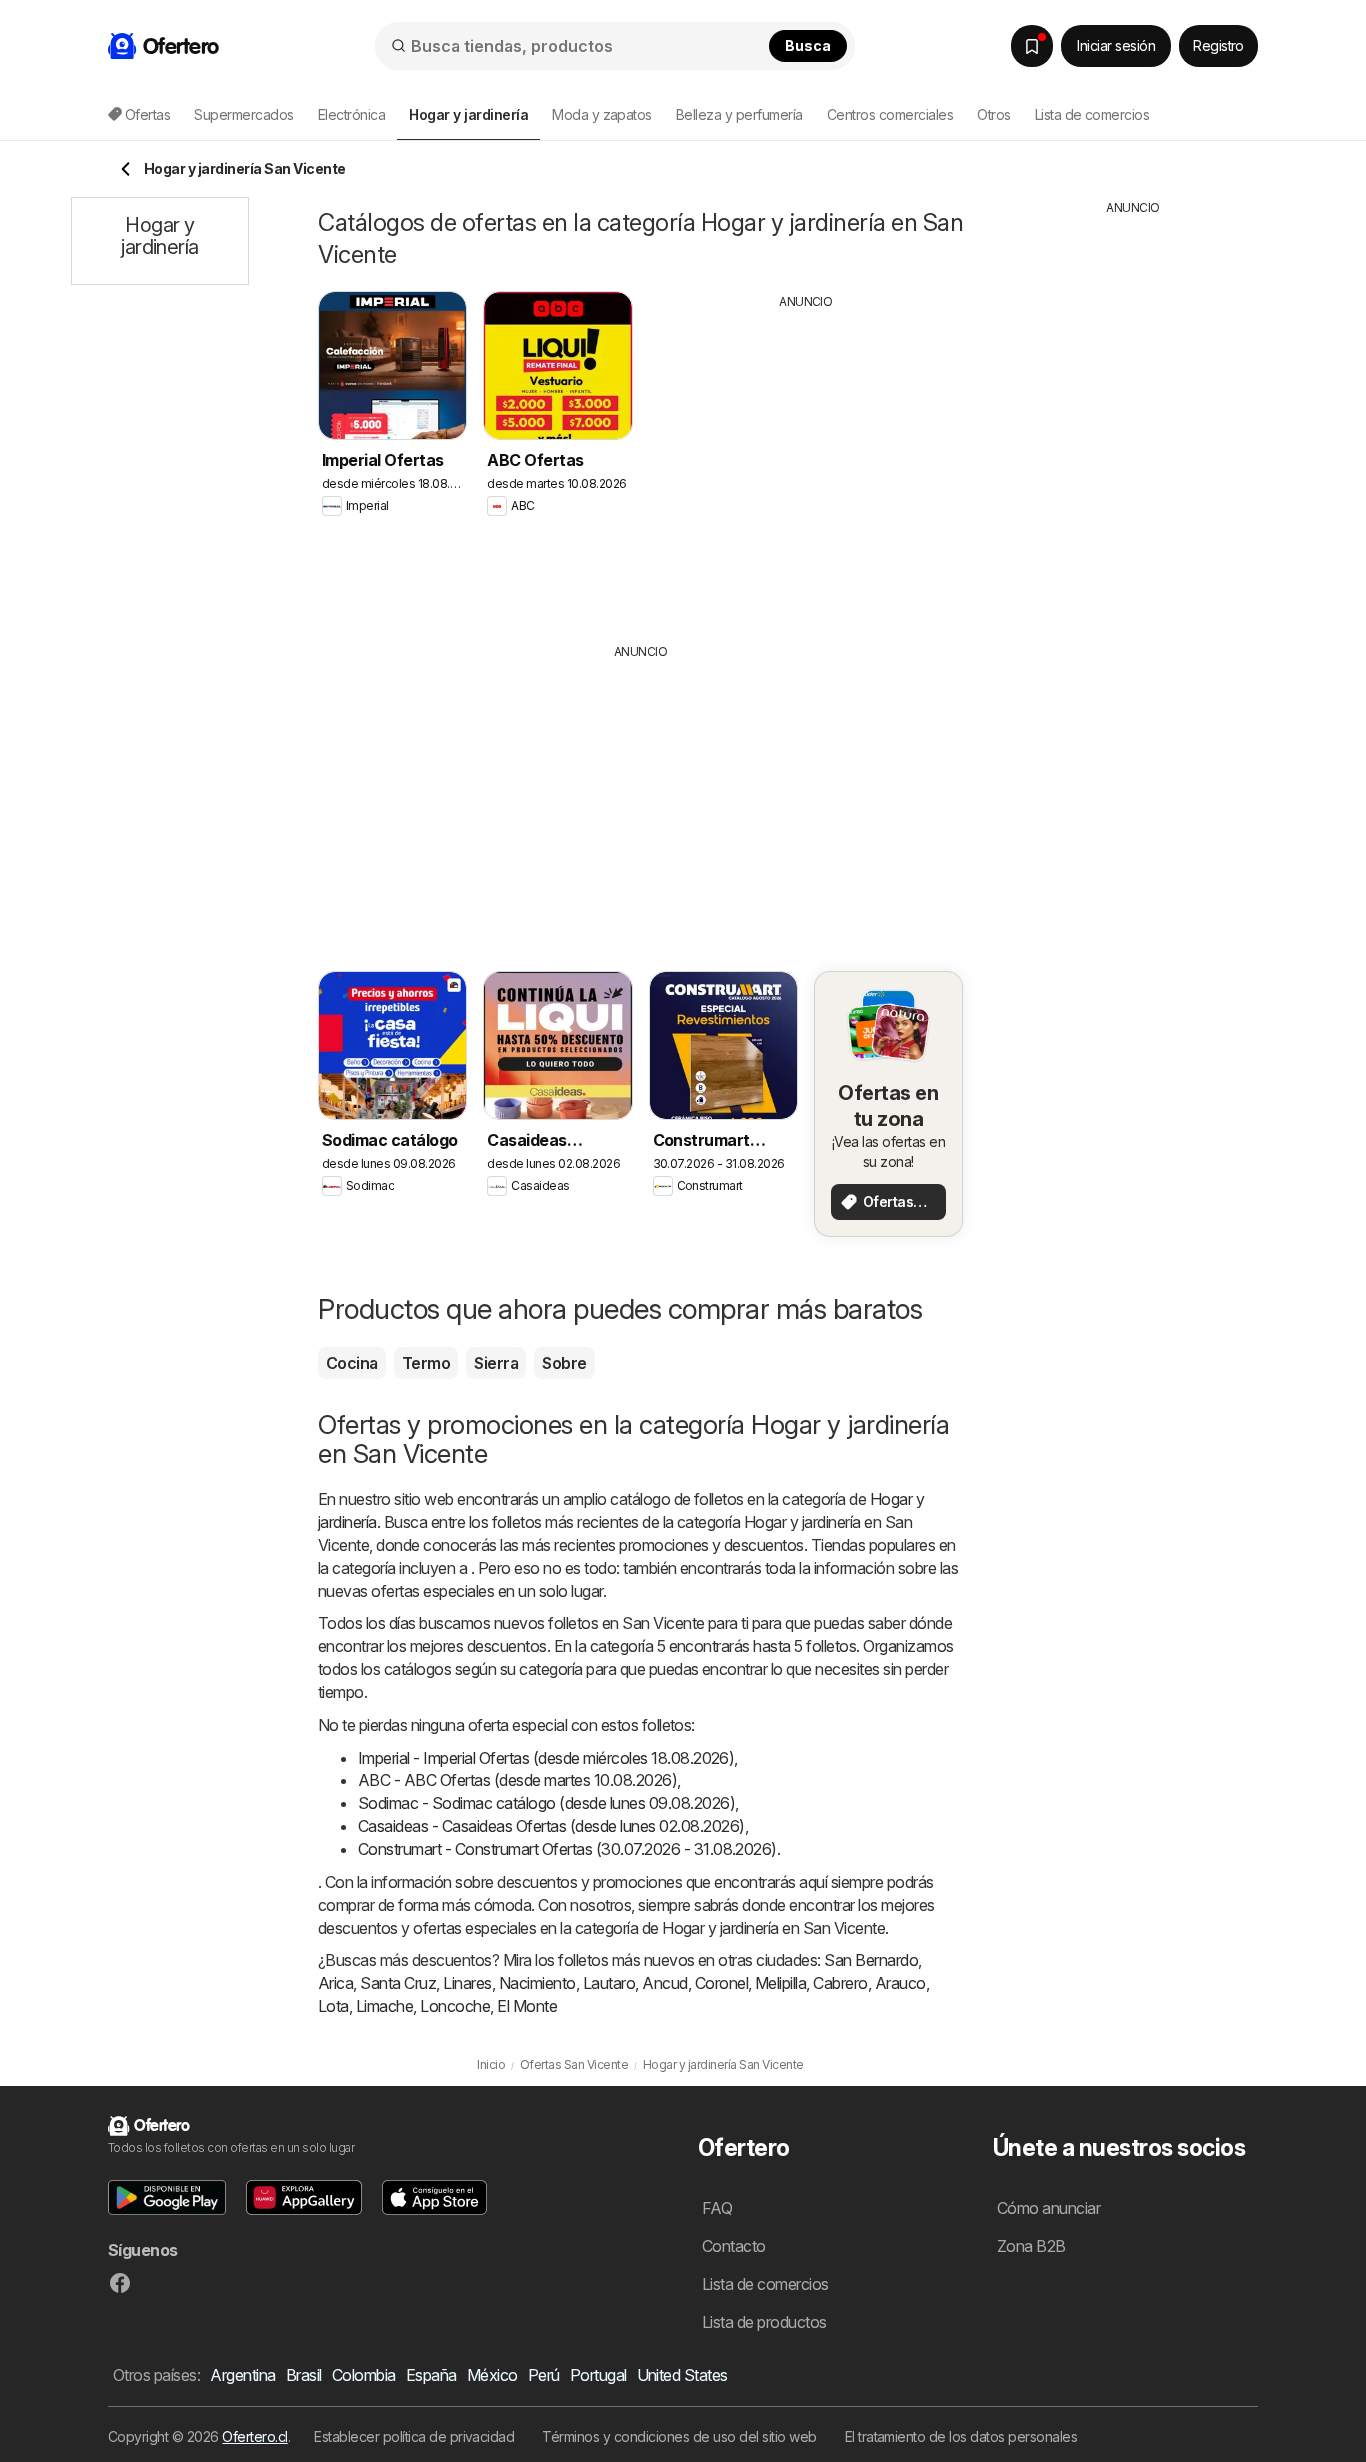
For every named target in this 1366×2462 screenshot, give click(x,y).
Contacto (734, 2246)
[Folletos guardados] (1032, 46)
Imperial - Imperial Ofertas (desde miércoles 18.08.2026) (546, 1758)
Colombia (364, 2375)
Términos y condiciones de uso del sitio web (679, 2436)
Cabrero (840, 1983)
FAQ (717, 2208)
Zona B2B (1031, 2246)
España (431, 2375)
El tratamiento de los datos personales (961, 2436)
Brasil (304, 2375)
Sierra (496, 1363)
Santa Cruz (398, 1983)
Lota (333, 2006)
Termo (426, 1363)
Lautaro (609, 1983)
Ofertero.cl (254, 2436)
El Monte (527, 2006)
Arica (335, 1983)
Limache (384, 2006)
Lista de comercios (1092, 114)
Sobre (564, 1363)
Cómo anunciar (1048, 2208)
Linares (467, 1983)
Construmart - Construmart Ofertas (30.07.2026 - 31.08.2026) (567, 1849)
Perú (544, 2375)
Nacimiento (537, 1983)
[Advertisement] (806, 461)
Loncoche (455, 2006)
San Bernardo (871, 1960)
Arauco (900, 1983)
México (492, 2375)
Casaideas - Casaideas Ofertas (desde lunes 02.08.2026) (551, 1826)
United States (682, 2375)
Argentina (242, 2375)
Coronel (721, 1983)
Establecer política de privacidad (414, 2436)
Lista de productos (764, 2322)
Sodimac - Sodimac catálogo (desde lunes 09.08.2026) (546, 1803)
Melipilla (780, 1983)
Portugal (598, 2375)
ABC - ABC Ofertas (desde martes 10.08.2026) (517, 1780)
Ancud (664, 1983)
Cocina (352, 1363)
